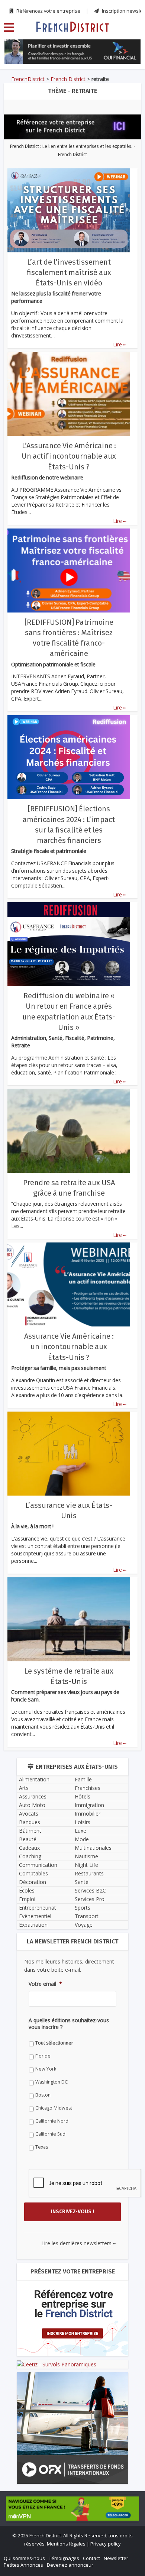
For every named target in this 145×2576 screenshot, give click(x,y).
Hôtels (83, 1796)
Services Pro (90, 1899)
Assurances (33, 1796)
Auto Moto (32, 1805)
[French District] (72, 26)
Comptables (33, 1873)
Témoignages (64, 2558)
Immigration (89, 1805)
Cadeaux (29, 1848)
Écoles (27, 1890)
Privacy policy (106, 2544)
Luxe (80, 1831)
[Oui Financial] (73, 52)
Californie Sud (50, 2134)
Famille (83, 1779)
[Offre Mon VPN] (72, 2508)
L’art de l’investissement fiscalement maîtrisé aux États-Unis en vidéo (69, 272)
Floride (43, 2056)
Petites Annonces (23, 2565)
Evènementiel (35, 1916)
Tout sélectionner (54, 2043)
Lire (120, 344)
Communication (38, 1865)
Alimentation (34, 1779)
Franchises (88, 1788)
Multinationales (93, 1848)
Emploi (27, 1899)
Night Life (86, 1865)
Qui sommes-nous (24, 2558)
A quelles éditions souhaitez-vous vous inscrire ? (69, 2024)
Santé (82, 1882)
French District (68, 79)
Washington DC (51, 2082)
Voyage (84, 1925)
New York (46, 2069)
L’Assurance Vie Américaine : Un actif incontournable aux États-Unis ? (69, 456)
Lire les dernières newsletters (79, 2243)
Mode (82, 1839)
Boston (43, 2095)
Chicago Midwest (54, 2108)
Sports (83, 1908)
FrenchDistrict (28, 79)
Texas (42, 2147)
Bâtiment (30, 1831)
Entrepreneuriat (38, 1908)
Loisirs (83, 1822)
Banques (30, 1822)
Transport (87, 1916)
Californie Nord (52, 2121)
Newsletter (116, 2558)
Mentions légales (66, 2544)
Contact (91, 2558)
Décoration (33, 1882)
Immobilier (88, 1814)
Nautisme (86, 1856)
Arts (24, 1788)
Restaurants (89, 1873)
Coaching (30, 1856)
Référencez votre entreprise (48, 11)
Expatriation (33, 1925)
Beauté (28, 1839)
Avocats (29, 1814)
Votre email (45, 1984)
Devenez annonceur (70, 2565)
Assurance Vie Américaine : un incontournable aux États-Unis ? (69, 1347)
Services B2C (90, 1890)
